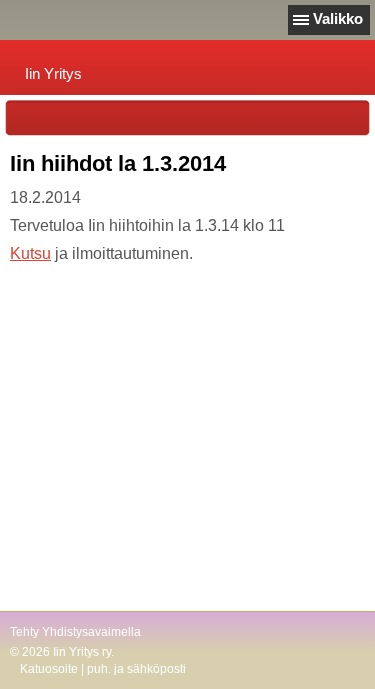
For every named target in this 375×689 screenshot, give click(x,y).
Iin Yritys (53, 73)
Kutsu (30, 253)
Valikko (338, 18)
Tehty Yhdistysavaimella (75, 632)
